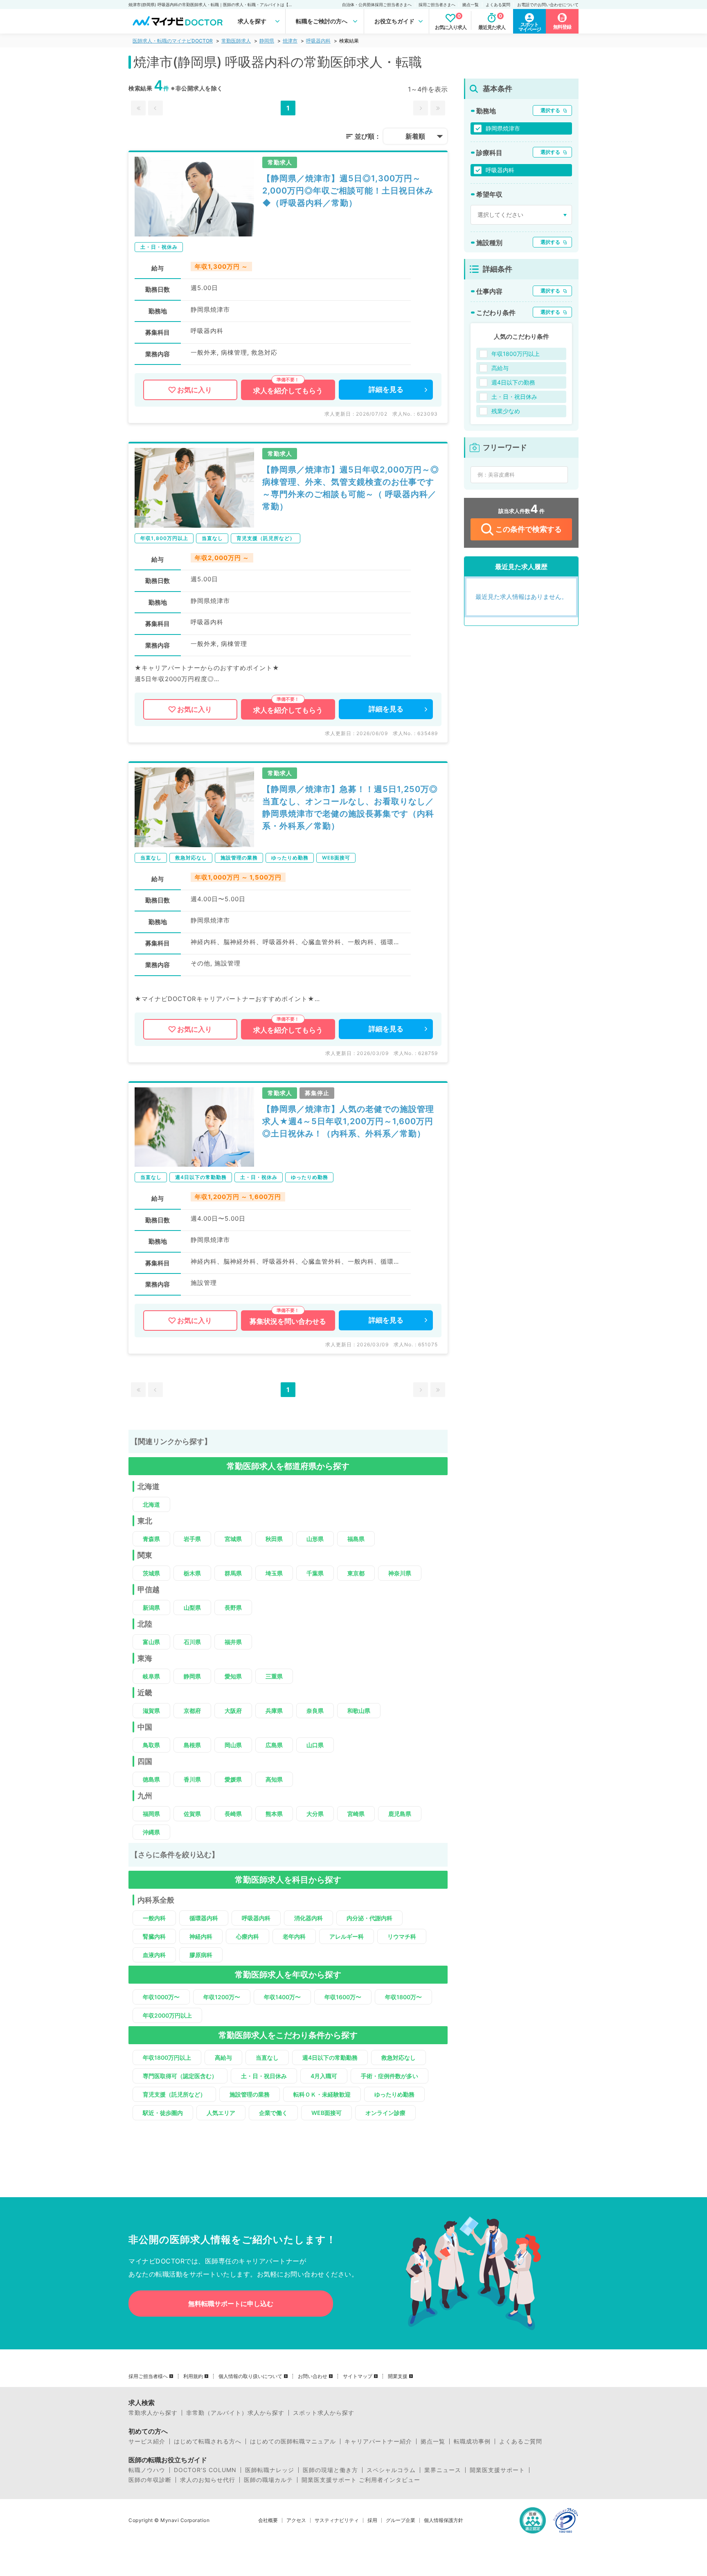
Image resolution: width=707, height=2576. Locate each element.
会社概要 (268, 2520)
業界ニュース (443, 2470)
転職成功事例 (472, 2441)
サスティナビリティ (337, 2520)
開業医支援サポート (497, 2470)
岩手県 (192, 1539)
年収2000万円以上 (167, 2015)
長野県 (233, 1607)
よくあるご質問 (521, 2441)
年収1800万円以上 (167, 2057)
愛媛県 (233, 1779)
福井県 (233, 1642)
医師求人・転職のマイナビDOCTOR (173, 41)
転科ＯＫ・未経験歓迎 (322, 2094)
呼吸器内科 (318, 41)
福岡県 (151, 1814)
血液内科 (154, 1955)
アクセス (296, 2520)
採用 (372, 2520)
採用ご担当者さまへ (437, 4)
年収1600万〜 (343, 1997)
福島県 (356, 1539)
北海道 (151, 1504)
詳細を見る (386, 389)
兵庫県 (274, 1711)
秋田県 (274, 1539)
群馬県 (233, 1573)
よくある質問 (498, 4)
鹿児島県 (400, 1814)
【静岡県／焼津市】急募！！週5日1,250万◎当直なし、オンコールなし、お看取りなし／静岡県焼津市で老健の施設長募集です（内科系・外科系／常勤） (350, 808)
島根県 (192, 1745)
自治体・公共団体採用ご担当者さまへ (377, 4)
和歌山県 (359, 1711)
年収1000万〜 (161, 1997)
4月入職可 (324, 2076)
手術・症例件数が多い (390, 2076)
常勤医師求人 (236, 41)
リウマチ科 (402, 1936)
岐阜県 (151, 1676)
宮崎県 (356, 1814)
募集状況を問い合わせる (288, 1321)
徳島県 (151, 1779)
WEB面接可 (326, 2113)
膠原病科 (201, 1955)
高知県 (274, 1779)
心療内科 (248, 1936)
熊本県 (274, 1814)
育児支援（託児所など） (174, 2094)
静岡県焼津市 (503, 128)
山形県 (315, 1539)
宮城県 (233, 1539)
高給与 (223, 2057)
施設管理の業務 (250, 2094)
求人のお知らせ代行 (208, 2480)
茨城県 (151, 1573)
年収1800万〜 (403, 1997)
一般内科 (154, 1918)
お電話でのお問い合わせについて (548, 4)
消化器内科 (308, 1918)
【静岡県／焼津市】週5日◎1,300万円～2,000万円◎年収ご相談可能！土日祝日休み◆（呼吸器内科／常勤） (348, 191)
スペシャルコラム (391, 2470)
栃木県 (192, 1573)
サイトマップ (358, 2376)
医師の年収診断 (150, 2480)
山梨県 (192, 1607)
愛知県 (233, 1676)
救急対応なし (399, 2057)
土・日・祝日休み (264, 2076)
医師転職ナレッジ (270, 2470)
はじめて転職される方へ (208, 2441)
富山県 (151, 1642)
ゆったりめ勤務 (394, 2094)
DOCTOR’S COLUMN (205, 2470)
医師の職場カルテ (268, 2480)
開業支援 (398, 2376)
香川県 (192, 1779)
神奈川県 (400, 1573)
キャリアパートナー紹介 (378, 2441)
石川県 (192, 1642)
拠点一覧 (471, 4)
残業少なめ (506, 411)
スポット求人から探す (324, 2413)
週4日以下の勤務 (513, 382)
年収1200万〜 (222, 1997)
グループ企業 (401, 2520)
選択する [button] (550, 110)
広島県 (274, 1745)
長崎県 (233, 1814)
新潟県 (151, 1607)
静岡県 (267, 41)
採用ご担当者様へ (148, 2376)
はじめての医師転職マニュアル (293, 2441)
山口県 (315, 1745)
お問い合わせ (313, 2376)
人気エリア (221, 2113)
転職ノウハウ (147, 2470)
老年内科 (294, 1936)
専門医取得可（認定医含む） (180, 2076)
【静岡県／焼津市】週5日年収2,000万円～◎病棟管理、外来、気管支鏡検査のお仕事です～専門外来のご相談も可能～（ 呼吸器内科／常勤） (351, 488)
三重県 (274, 1676)
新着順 (415, 136)
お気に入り (195, 390)
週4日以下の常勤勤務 (330, 2057)
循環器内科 (204, 1918)
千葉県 (315, 1573)
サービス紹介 (147, 2441)
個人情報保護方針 (444, 2520)
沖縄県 (151, 1832)
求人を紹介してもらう (288, 391)
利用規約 (193, 2376)
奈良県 (315, 1711)
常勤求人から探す (153, 2413)
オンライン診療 (385, 2113)
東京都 (356, 1573)
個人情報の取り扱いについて (250, 2376)
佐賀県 (192, 1814)
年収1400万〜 (282, 1997)
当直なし (267, 2057)
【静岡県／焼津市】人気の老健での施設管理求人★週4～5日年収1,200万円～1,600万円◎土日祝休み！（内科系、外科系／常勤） (348, 1121)
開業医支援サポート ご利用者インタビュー (361, 2480)
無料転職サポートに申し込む (231, 2304)
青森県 (151, 1539)
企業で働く (273, 2113)
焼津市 (290, 41)
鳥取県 (151, 1745)
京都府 (192, 1711)
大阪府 (233, 1711)
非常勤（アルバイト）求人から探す (235, 2413)
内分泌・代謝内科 (369, 1918)
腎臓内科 (154, 1936)
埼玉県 (274, 1573)
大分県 (315, 1814)
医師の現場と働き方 (330, 2470)
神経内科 (201, 1936)
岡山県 (233, 1745)
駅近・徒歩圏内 (163, 2113)
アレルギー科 (347, 1936)
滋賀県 (151, 1711)
